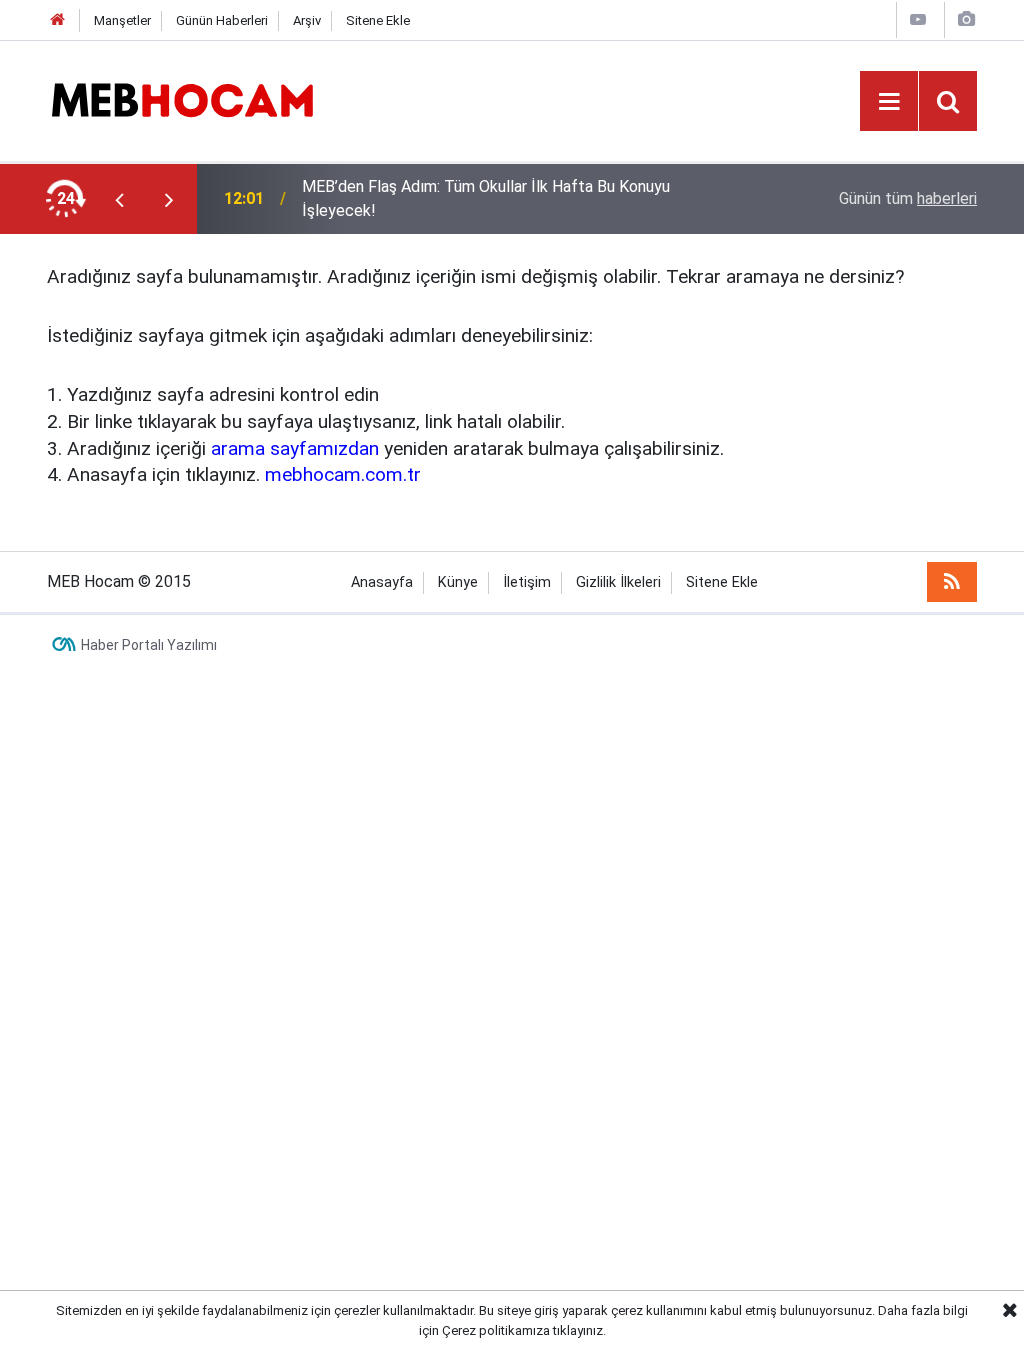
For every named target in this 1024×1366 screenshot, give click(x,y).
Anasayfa (382, 582)
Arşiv (307, 20)
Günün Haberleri (222, 20)
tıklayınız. (579, 1330)
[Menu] (889, 102)
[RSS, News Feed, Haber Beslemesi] (952, 582)
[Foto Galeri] (966, 19)
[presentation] (119, 199)
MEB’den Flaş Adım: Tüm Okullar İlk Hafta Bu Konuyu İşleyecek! (486, 198)
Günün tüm (908, 198)
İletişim (527, 582)
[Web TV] (918, 19)
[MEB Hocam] (182, 99)
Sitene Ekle (378, 20)
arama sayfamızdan (295, 448)
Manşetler (122, 20)
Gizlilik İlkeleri (618, 582)
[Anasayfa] (58, 20)
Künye (458, 582)
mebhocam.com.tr (343, 474)
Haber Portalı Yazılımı (149, 645)
